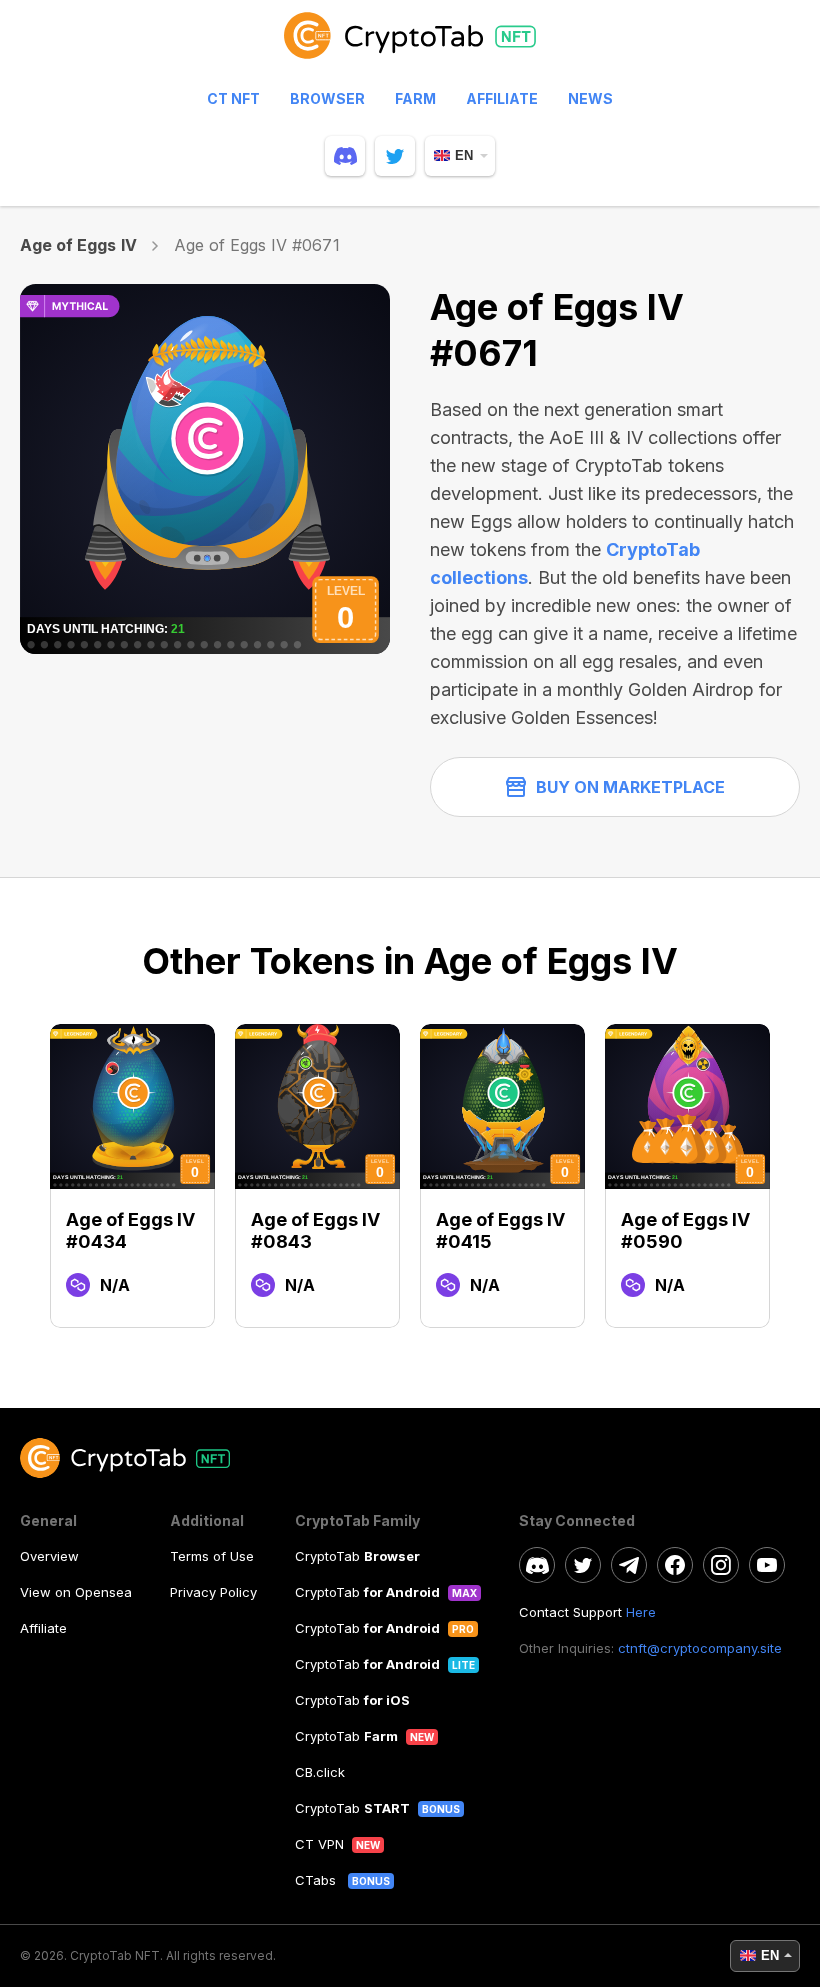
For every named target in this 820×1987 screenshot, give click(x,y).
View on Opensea (76, 1592)
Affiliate (502, 98)
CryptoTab (357, 1556)
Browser (327, 98)
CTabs (317, 1880)
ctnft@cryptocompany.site (700, 1648)
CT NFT (233, 98)
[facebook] (675, 1565)
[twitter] (395, 156)
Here (641, 1612)
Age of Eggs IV (78, 245)
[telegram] (629, 1565)
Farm (415, 98)
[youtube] (767, 1565)
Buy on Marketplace (630, 787)
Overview (49, 1556)
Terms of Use (212, 1556)
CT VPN (319, 1844)
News (590, 98)
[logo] (410, 45)
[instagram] (721, 1565)
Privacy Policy (213, 1592)
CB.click (320, 1772)
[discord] (345, 156)
